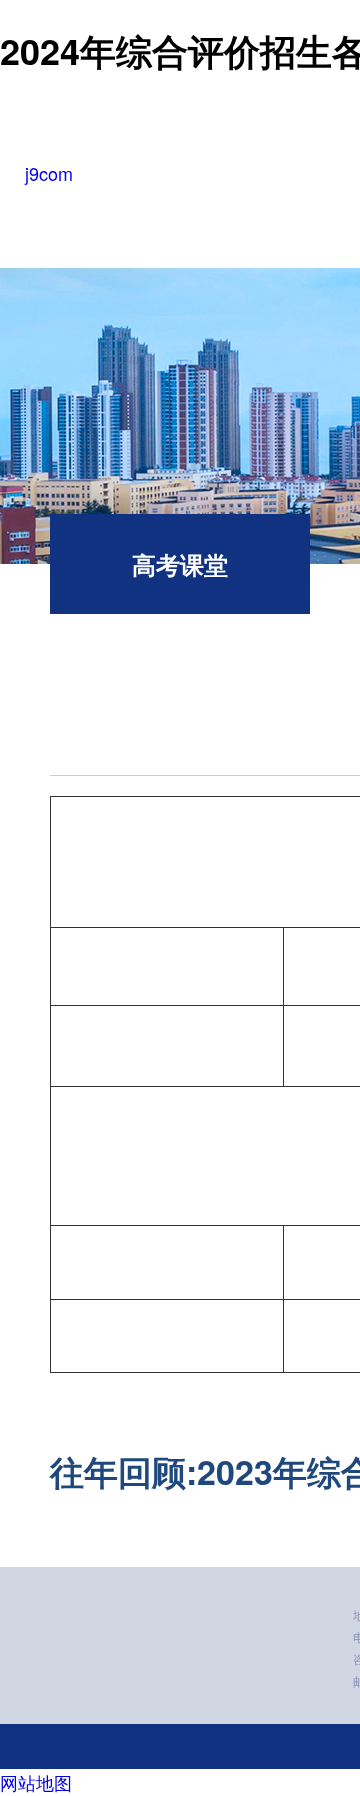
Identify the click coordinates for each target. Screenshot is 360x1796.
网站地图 (36, 1782)
